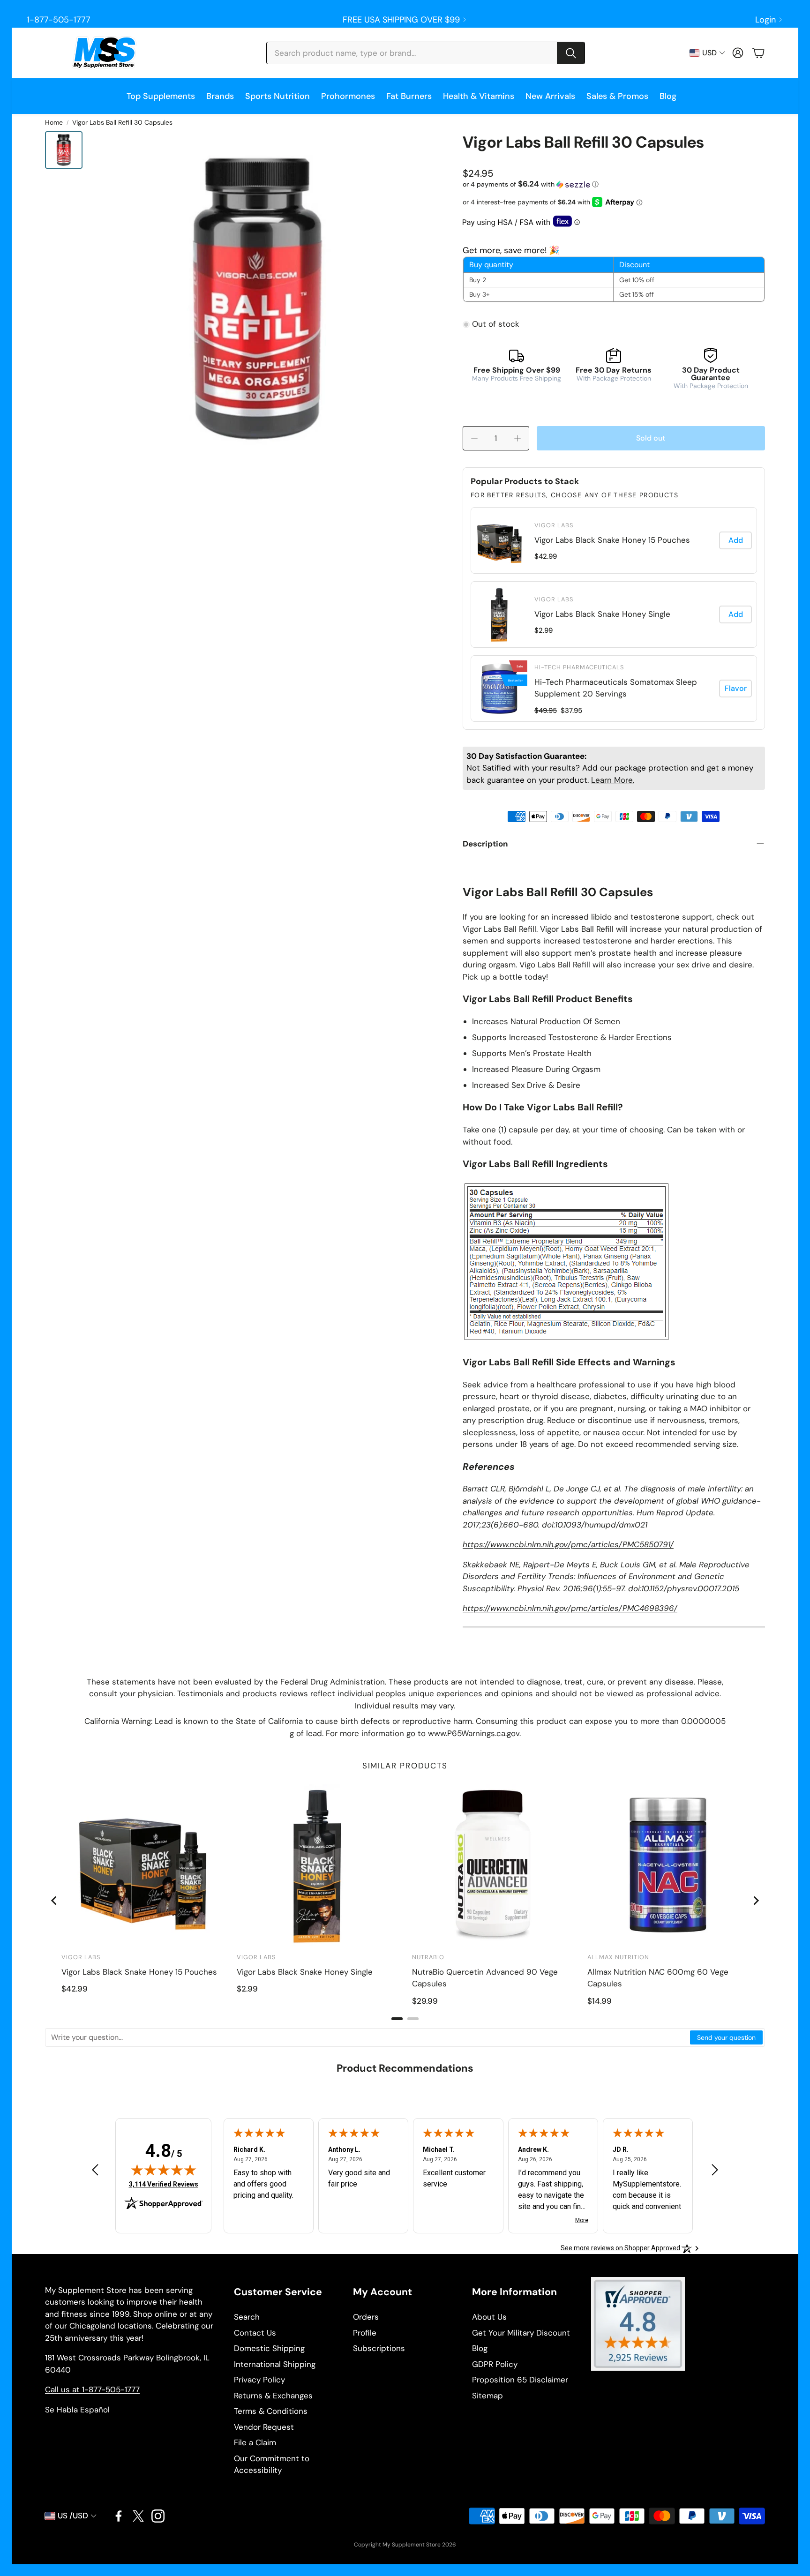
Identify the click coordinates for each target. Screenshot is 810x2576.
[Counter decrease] (474, 438)
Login (765, 20)
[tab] (397, 2019)
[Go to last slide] (54, 1901)
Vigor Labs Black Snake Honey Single (602, 614)
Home (54, 122)
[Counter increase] (517, 438)
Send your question (726, 2037)
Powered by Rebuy (614, 723)
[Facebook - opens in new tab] (119, 2516)
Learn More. (613, 780)
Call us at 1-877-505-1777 (92, 2389)
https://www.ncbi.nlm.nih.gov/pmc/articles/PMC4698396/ (570, 1608)
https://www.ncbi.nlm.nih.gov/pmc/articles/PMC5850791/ (568, 1544)
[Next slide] (756, 1901)
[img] (164, 2170)
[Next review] (715, 2169)
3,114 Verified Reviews (164, 2184)
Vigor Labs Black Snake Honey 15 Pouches (612, 540)
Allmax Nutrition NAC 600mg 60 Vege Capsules (658, 1978)
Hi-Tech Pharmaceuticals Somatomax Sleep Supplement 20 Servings (616, 688)
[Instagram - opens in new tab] (158, 2516)
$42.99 (546, 556)
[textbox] (368, 2037)
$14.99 (600, 2001)
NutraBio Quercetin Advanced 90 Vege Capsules (485, 1978)
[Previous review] (95, 2169)
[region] (614, 614)
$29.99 (425, 2001)
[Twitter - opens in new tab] (138, 2516)
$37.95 (571, 711)
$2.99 (544, 630)
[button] (426, 53)
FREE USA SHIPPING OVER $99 (401, 20)
